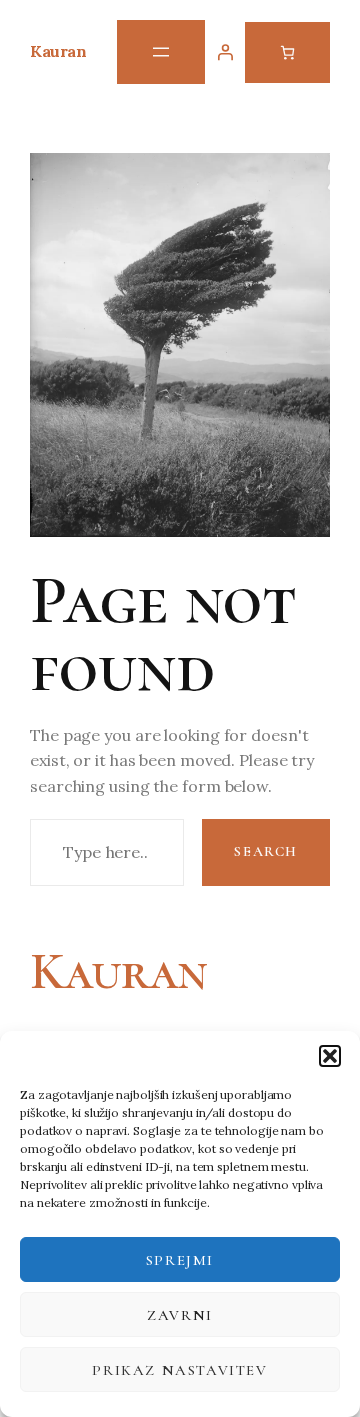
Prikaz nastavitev (179, 1370)
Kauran (58, 51)
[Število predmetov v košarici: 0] (287, 52)
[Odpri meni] (161, 52)
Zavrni (180, 1315)
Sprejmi (180, 1260)
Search (266, 851)
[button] (330, 1056)
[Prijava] (225, 52)
